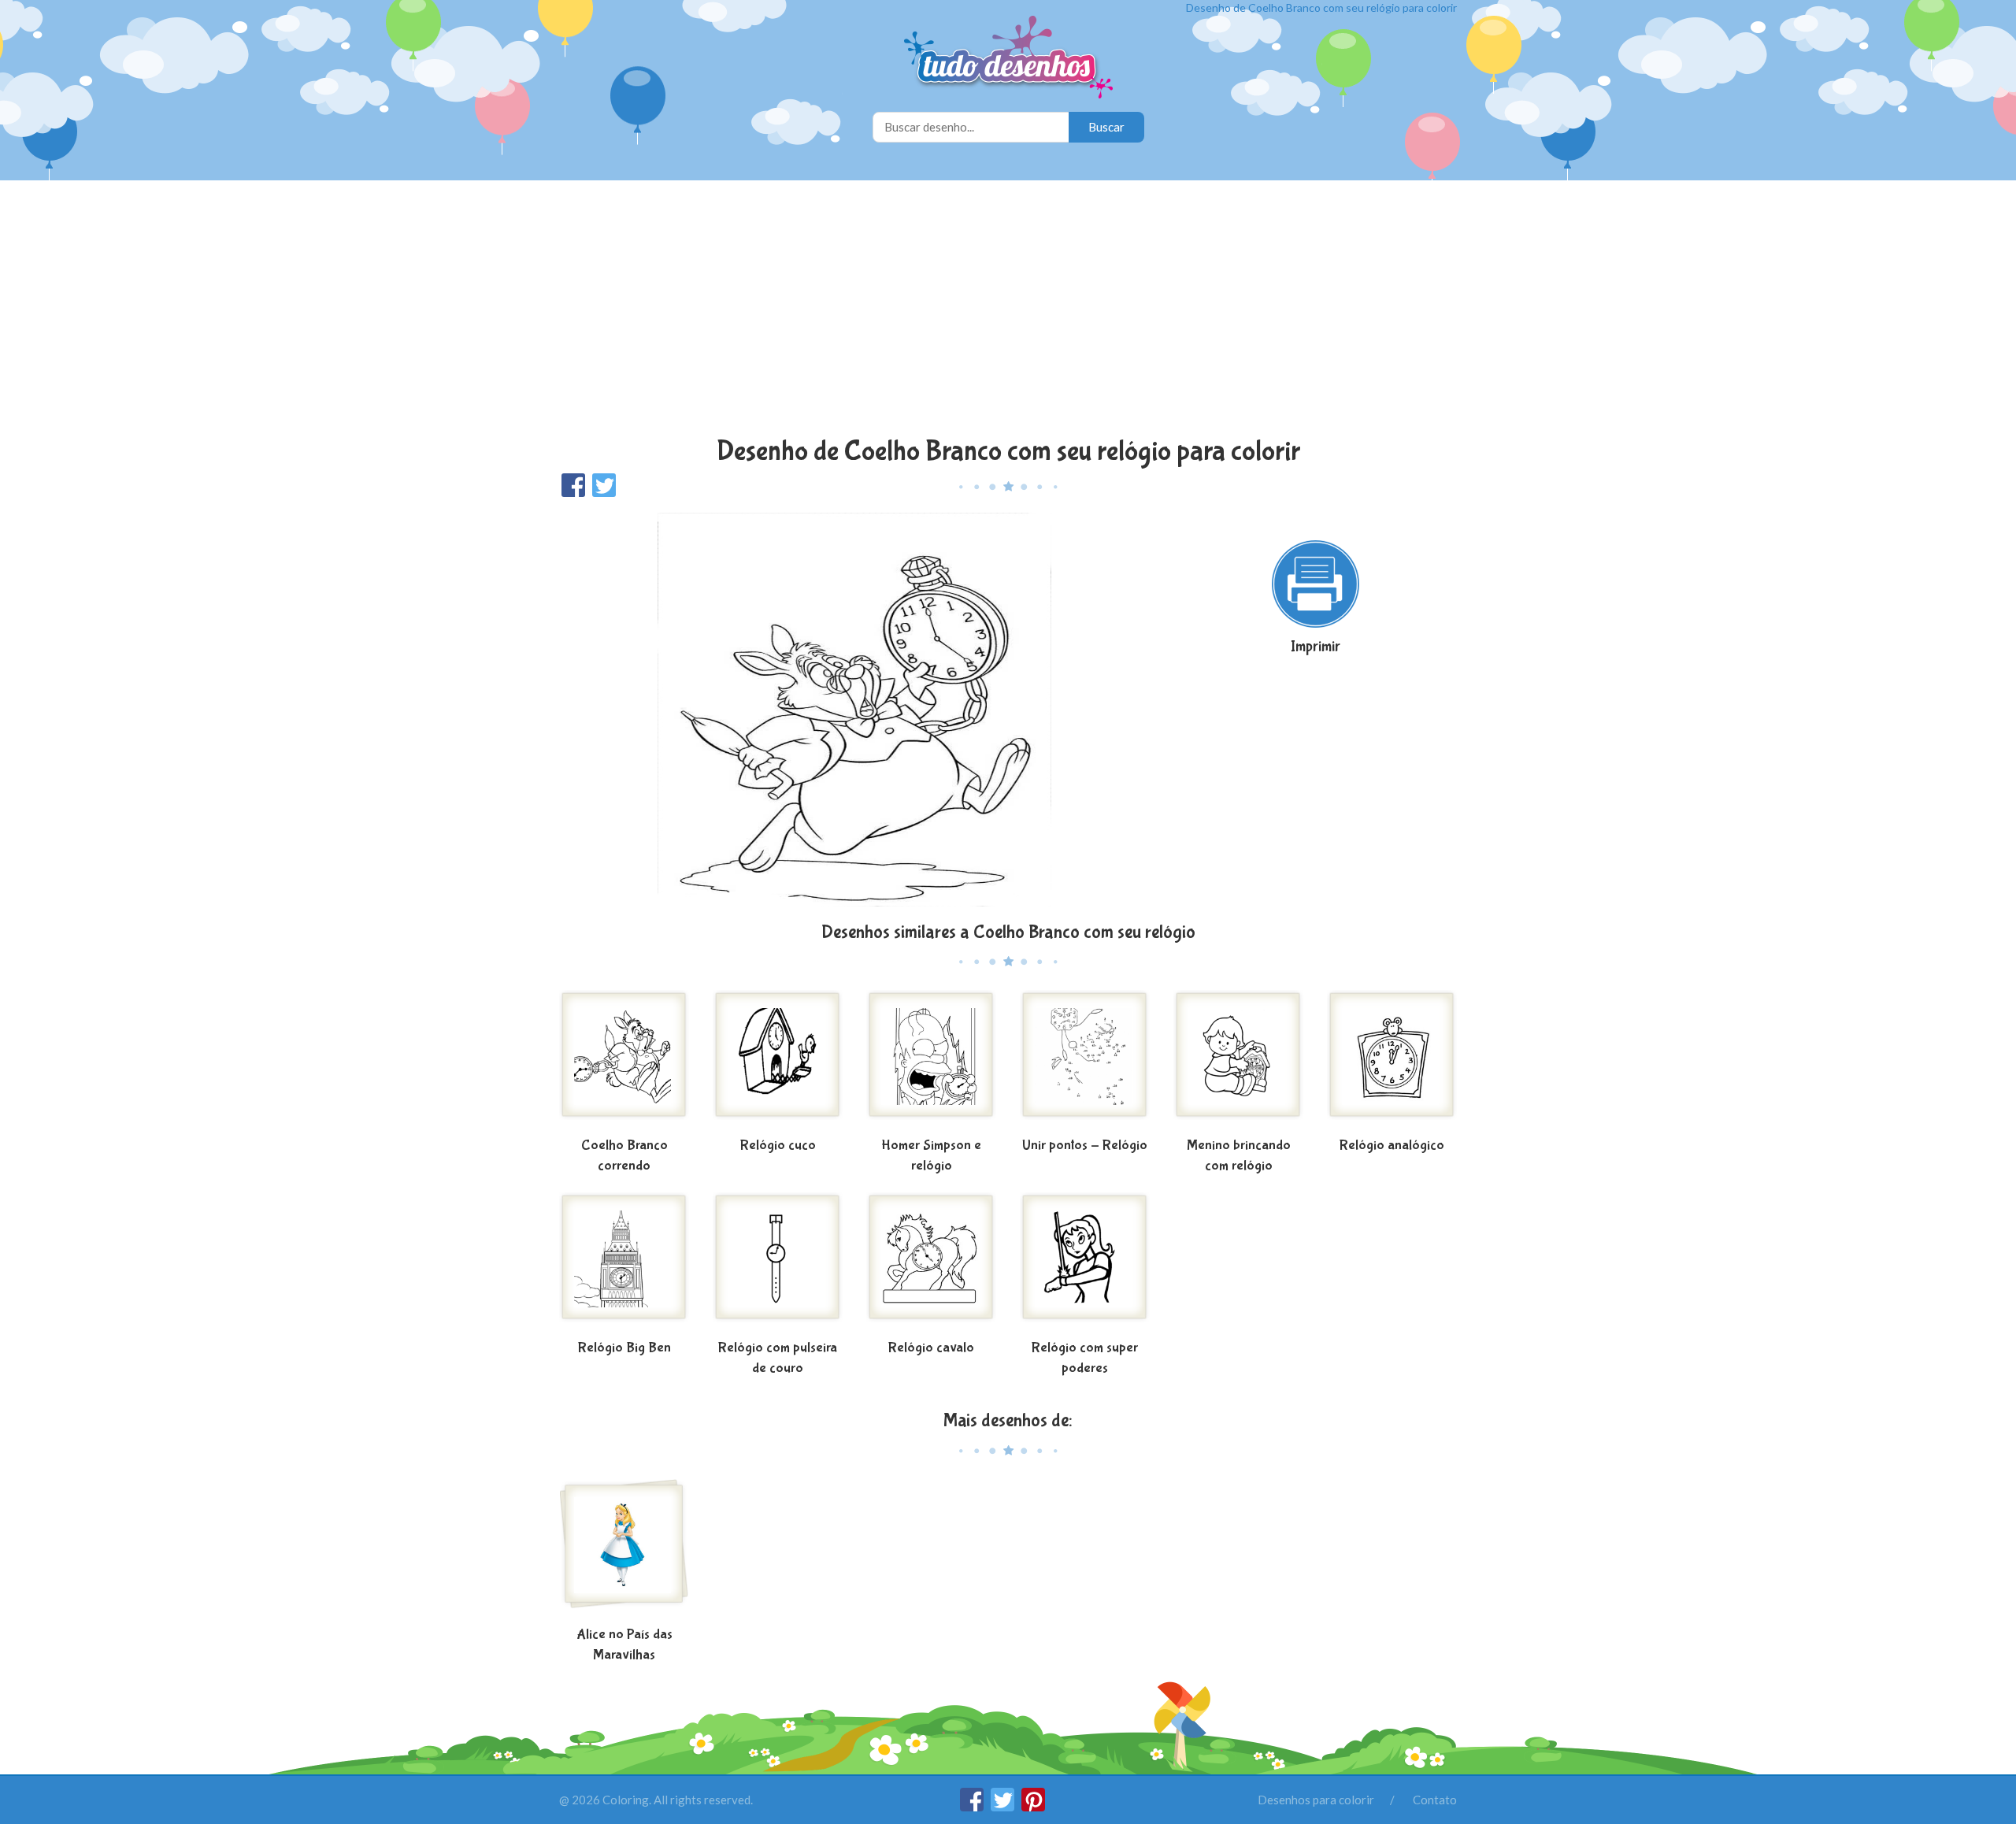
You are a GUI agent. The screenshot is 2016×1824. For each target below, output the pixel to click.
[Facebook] (973, 1807)
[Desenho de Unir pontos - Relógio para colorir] (1085, 1061)
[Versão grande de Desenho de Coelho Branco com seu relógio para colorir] (854, 708)
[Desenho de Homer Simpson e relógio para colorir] (931, 1061)
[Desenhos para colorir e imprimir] (1008, 59)
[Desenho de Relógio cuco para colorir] (778, 1061)
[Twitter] (1004, 1807)
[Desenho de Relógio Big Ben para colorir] (624, 1263)
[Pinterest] (1033, 1807)
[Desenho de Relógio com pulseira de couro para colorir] (778, 1263)
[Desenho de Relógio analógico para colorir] (1392, 1061)
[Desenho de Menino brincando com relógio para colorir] (1238, 1061)
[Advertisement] (1008, 310)
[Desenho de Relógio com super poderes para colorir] (1085, 1263)
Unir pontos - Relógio (1085, 1146)
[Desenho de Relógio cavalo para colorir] (931, 1263)
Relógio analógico (1392, 1146)
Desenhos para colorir (1316, 1800)
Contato (1435, 1800)
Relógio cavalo (931, 1348)
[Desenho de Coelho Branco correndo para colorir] (624, 1061)
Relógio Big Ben (624, 1348)
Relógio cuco (778, 1146)
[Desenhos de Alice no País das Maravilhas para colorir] (624, 1550)
